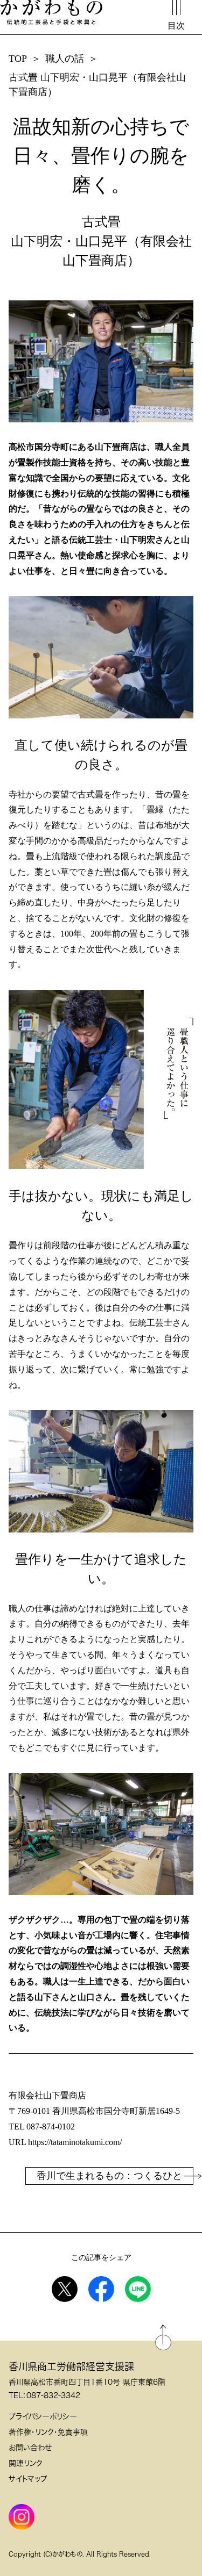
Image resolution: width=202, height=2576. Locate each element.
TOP (18, 59)
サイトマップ (28, 2479)
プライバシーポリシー (43, 2416)
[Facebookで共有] (101, 2289)
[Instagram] (22, 2517)
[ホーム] (51, 13)
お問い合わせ (30, 2448)
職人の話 (65, 59)
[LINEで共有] (138, 2289)
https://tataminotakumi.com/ (75, 2142)
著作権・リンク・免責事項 (48, 2432)
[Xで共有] (65, 2289)
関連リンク (26, 2463)
